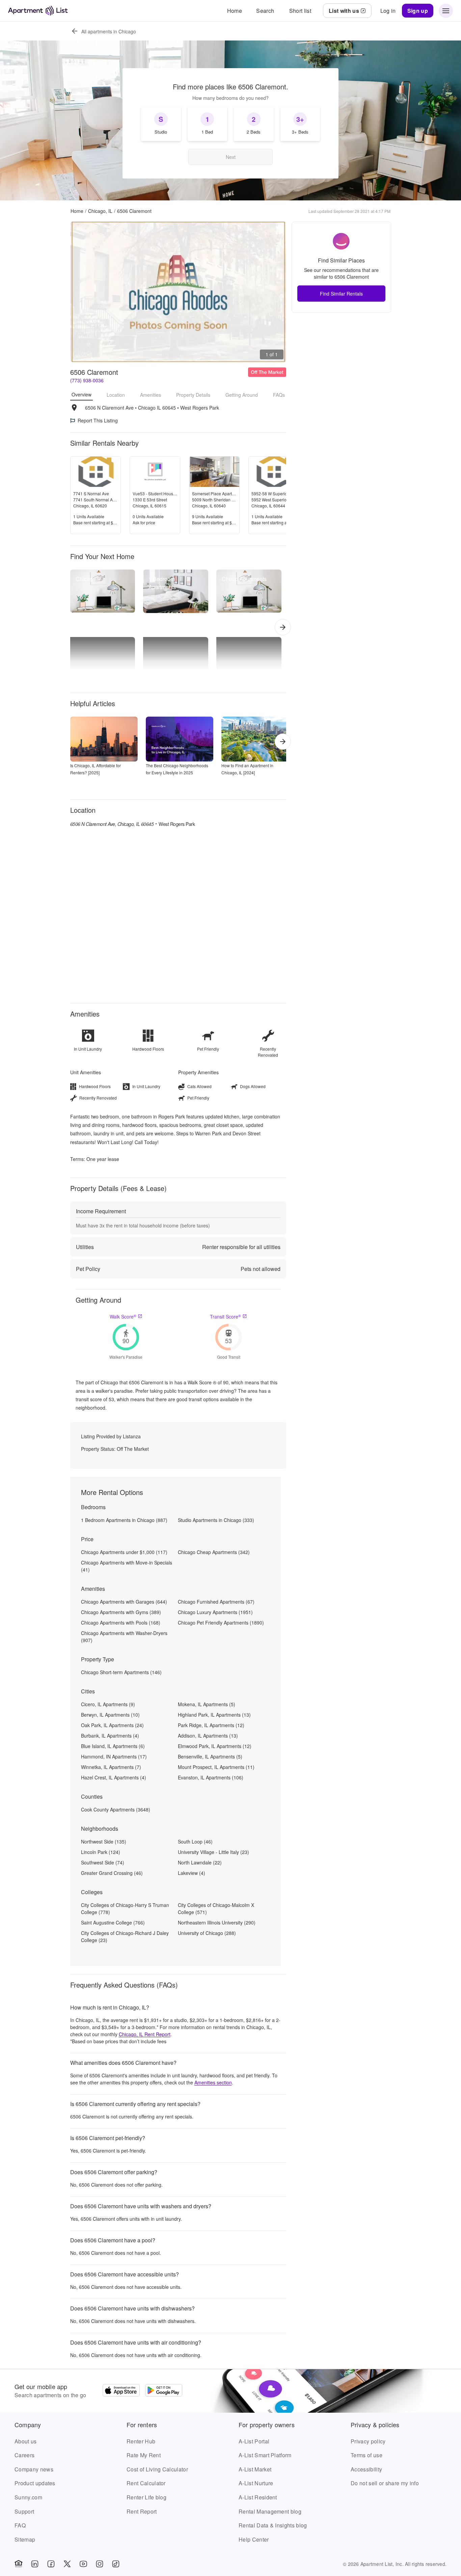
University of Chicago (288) (207, 1933)
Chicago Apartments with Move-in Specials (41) (127, 1566)
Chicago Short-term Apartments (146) (121, 1672)
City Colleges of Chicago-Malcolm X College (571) (216, 1908)
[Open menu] (446, 11)
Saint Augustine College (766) (113, 1922)
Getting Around (242, 395)
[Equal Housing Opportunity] (19, 2564)
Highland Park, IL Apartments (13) (214, 1715)
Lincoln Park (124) (101, 1852)
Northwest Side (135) (104, 1841)
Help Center (254, 2539)
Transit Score (225, 1317)
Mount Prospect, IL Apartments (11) (216, 1767)
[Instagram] (100, 2564)
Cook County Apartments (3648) (116, 1809)
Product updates (35, 2483)
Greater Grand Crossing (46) (112, 1873)
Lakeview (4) (192, 1873)
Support (24, 2511)
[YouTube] (83, 2564)
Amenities (151, 395)
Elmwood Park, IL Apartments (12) (215, 1746)
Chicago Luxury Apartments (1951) (215, 1612)
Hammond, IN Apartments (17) (114, 1756)
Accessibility (366, 2469)
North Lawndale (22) (200, 1862)
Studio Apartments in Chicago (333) (216, 1520)
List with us (344, 11)
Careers (24, 2455)
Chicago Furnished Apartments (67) (216, 1602)
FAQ (20, 2525)
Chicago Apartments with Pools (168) (121, 1623)
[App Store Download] (121, 2391)
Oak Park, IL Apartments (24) (112, 1725)
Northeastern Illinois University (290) (217, 1922)
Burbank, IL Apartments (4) (110, 1736)
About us (26, 2441)
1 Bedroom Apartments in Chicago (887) (124, 1520)
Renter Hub (141, 2441)
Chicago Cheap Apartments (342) (214, 1552)
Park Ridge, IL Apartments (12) (211, 1725)
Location (116, 395)
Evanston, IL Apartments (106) (211, 1777)
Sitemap (25, 2539)
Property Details (193, 395)
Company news (34, 2469)
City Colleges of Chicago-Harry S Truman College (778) (125, 1908)
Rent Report (142, 2511)
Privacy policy (368, 2441)
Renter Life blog (146, 2497)
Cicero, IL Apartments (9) (108, 1704)
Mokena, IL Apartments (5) (207, 1704)
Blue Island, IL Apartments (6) (113, 1746)
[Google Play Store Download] (164, 2391)
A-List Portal (254, 2441)
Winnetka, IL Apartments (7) (111, 1767)
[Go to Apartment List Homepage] (38, 11)
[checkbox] (161, 124)
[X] (67, 2564)
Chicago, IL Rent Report (145, 2034)
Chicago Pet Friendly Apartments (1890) (221, 1623)
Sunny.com (28, 2497)
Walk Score (123, 1317)
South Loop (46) (195, 1841)
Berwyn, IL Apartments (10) (110, 1715)
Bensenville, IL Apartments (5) (210, 1756)
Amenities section (213, 2082)
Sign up (418, 11)
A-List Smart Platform (265, 2455)
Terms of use (367, 2455)
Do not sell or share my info (385, 2483)
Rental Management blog (270, 2511)
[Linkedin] (35, 2564)
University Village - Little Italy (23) (213, 1852)
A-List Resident (258, 2497)
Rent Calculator (146, 2483)
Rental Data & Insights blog (273, 2525)
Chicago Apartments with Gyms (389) (121, 1612)
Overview (82, 394)
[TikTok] (116, 2564)
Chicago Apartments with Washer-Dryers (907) (124, 1637)
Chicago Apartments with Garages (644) (124, 1602)
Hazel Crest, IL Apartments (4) (114, 1777)
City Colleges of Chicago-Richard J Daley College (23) (125, 1936)
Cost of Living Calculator (157, 2469)
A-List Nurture (256, 2483)
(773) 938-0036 (87, 380)
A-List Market (255, 2469)
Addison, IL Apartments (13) (208, 1736)
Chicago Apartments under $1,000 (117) (124, 1552)
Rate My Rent (144, 2455)
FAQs (279, 395)
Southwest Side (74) (103, 1862)
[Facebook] (51, 2564)
